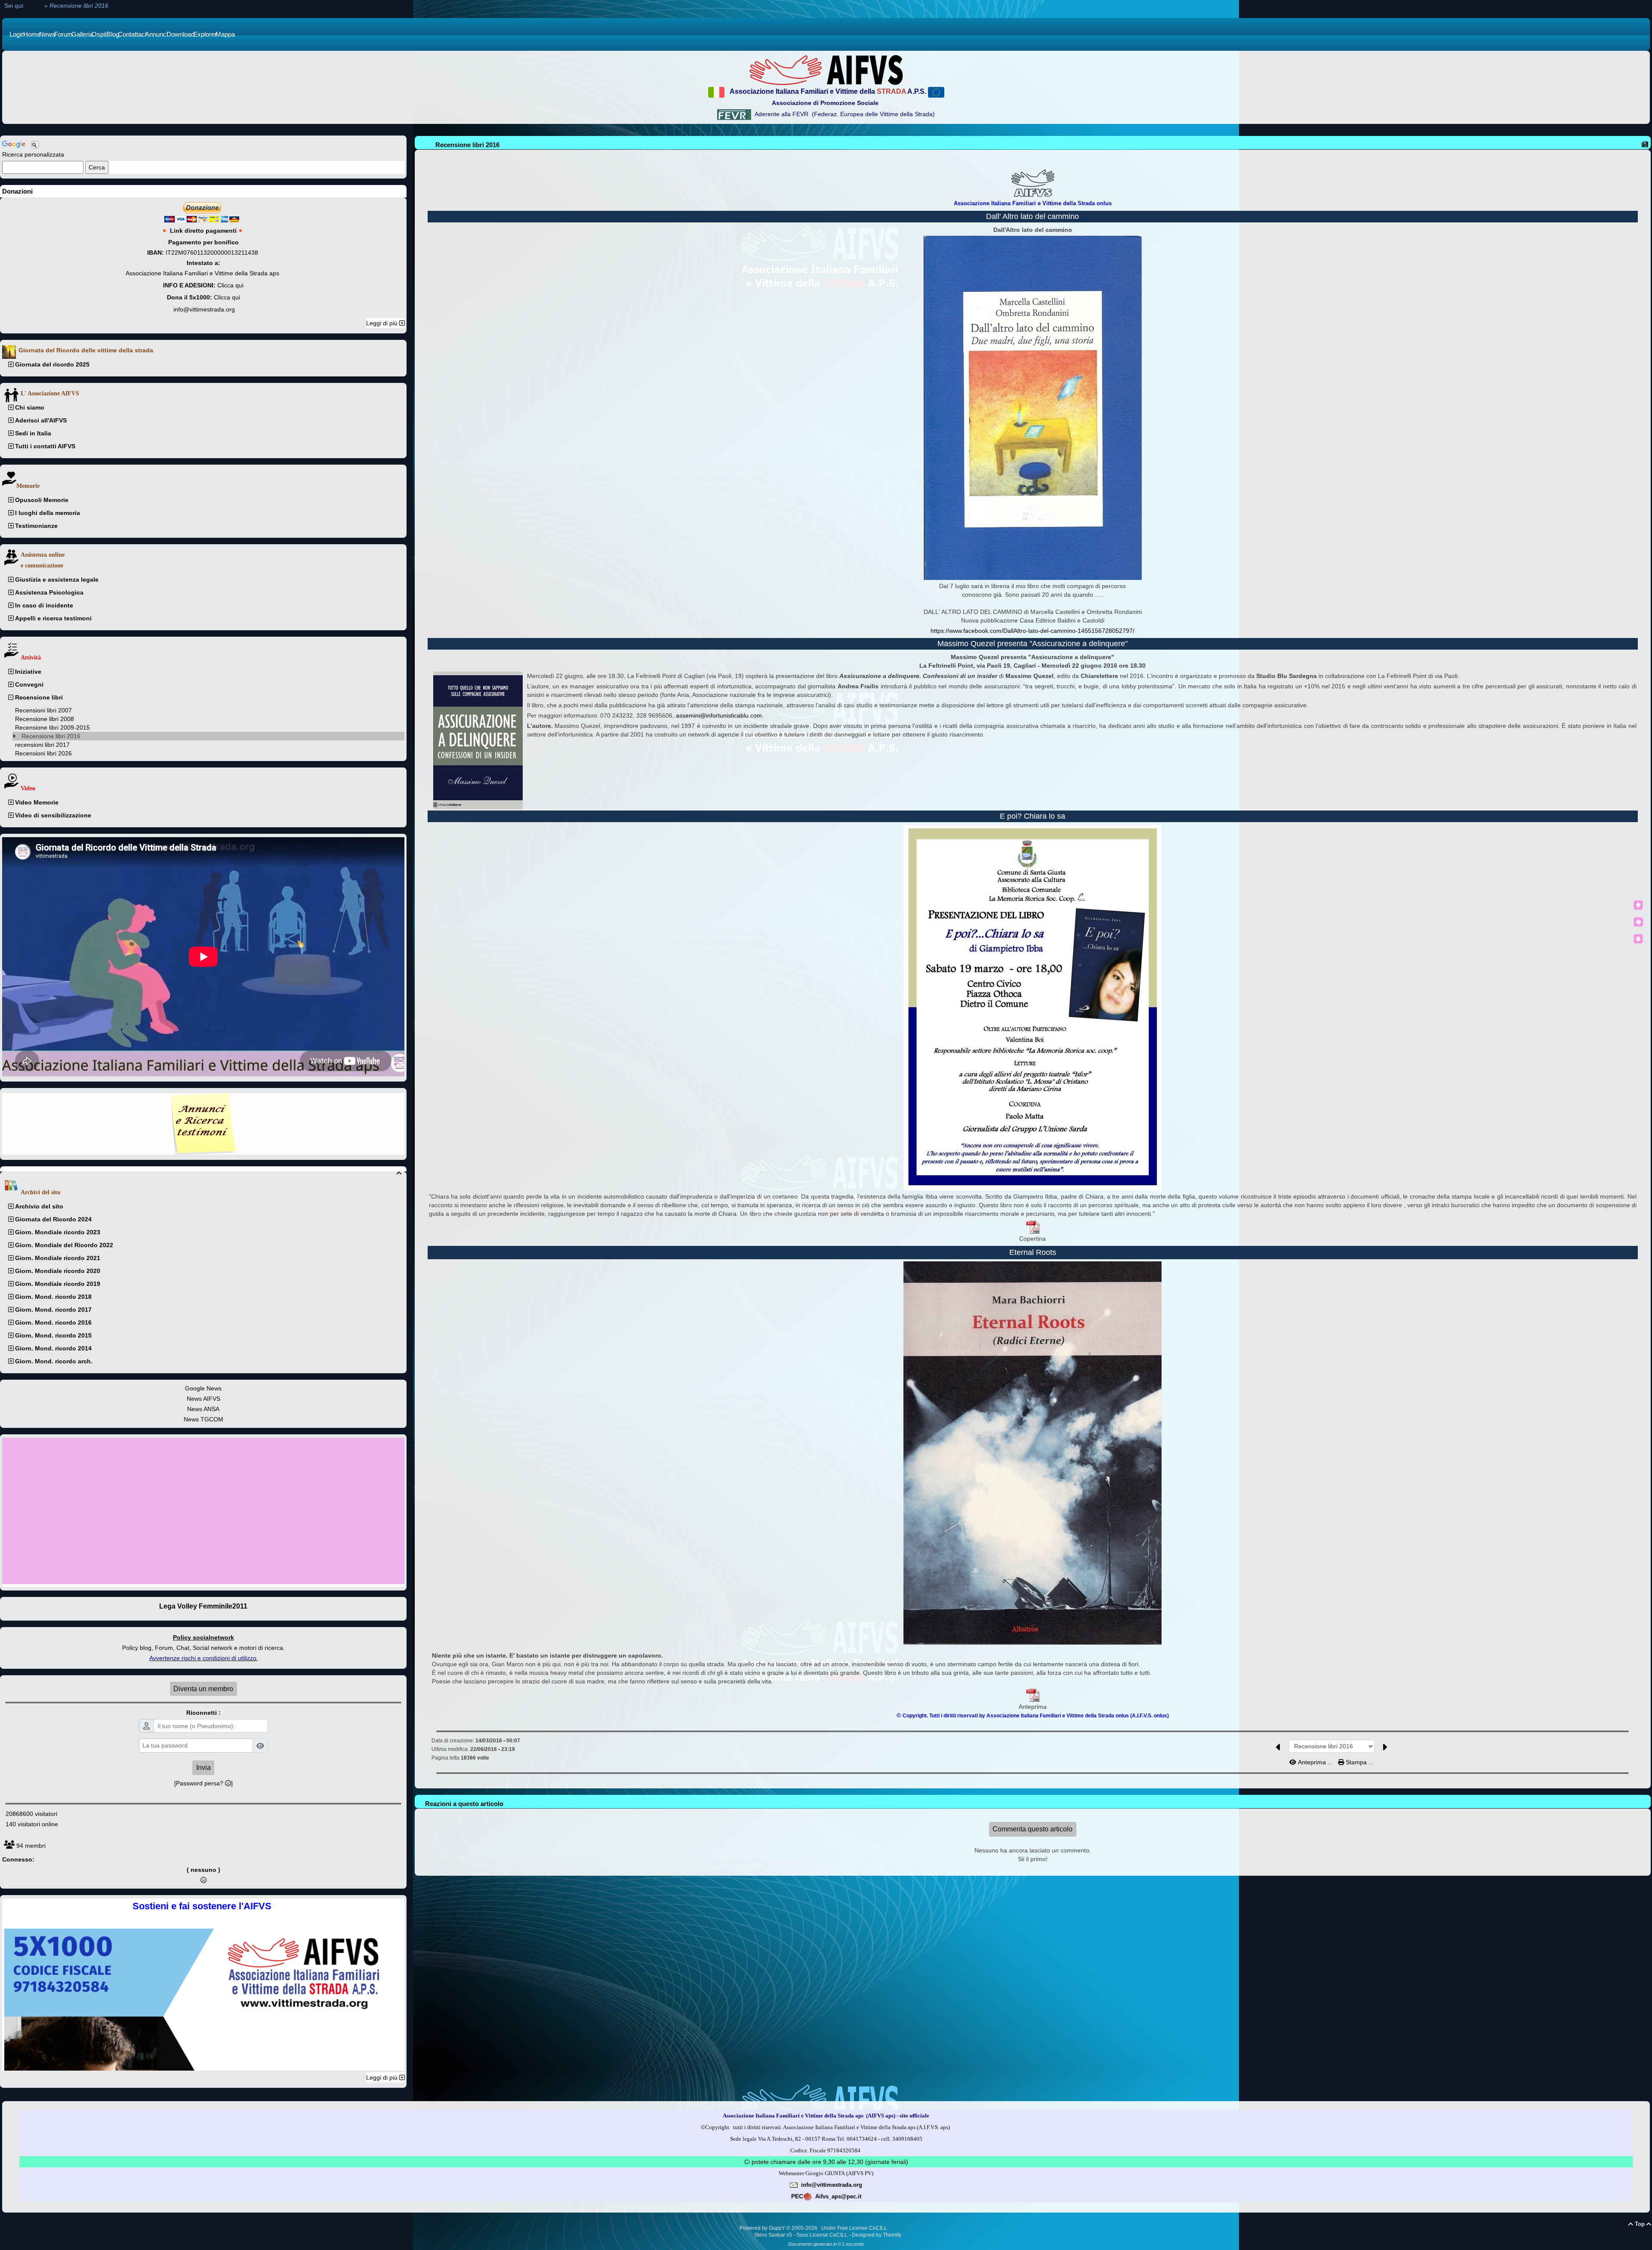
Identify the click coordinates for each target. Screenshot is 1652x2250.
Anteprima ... (1315, 1762)
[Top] (1638, 905)
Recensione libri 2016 (51, 736)
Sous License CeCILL (822, 2235)
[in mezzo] (1638, 922)
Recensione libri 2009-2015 (52, 727)
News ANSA (203, 1409)
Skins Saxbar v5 (773, 2235)
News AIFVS (203, 1399)
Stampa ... (1359, 1762)
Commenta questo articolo (1032, 1829)
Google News (203, 1388)
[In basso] (1638, 939)
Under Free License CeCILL (855, 2228)
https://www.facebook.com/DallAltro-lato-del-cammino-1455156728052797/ (1032, 631)
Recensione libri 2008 (45, 719)
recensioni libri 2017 (42, 745)
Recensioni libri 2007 (43, 710)
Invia (203, 1768)
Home (34, 6)
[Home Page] (826, 70)
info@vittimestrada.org (204, 309)
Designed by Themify (877, 2235)
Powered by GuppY (763, 2228)
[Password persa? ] (203, 1783)
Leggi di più (383, 323)
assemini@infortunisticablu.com (719, 715)
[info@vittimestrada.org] (794, 2185)
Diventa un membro (203, 1689)
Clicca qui (230, 285)
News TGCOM (203, 1419)
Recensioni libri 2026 (43, 753)
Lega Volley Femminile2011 (203, 1606)
